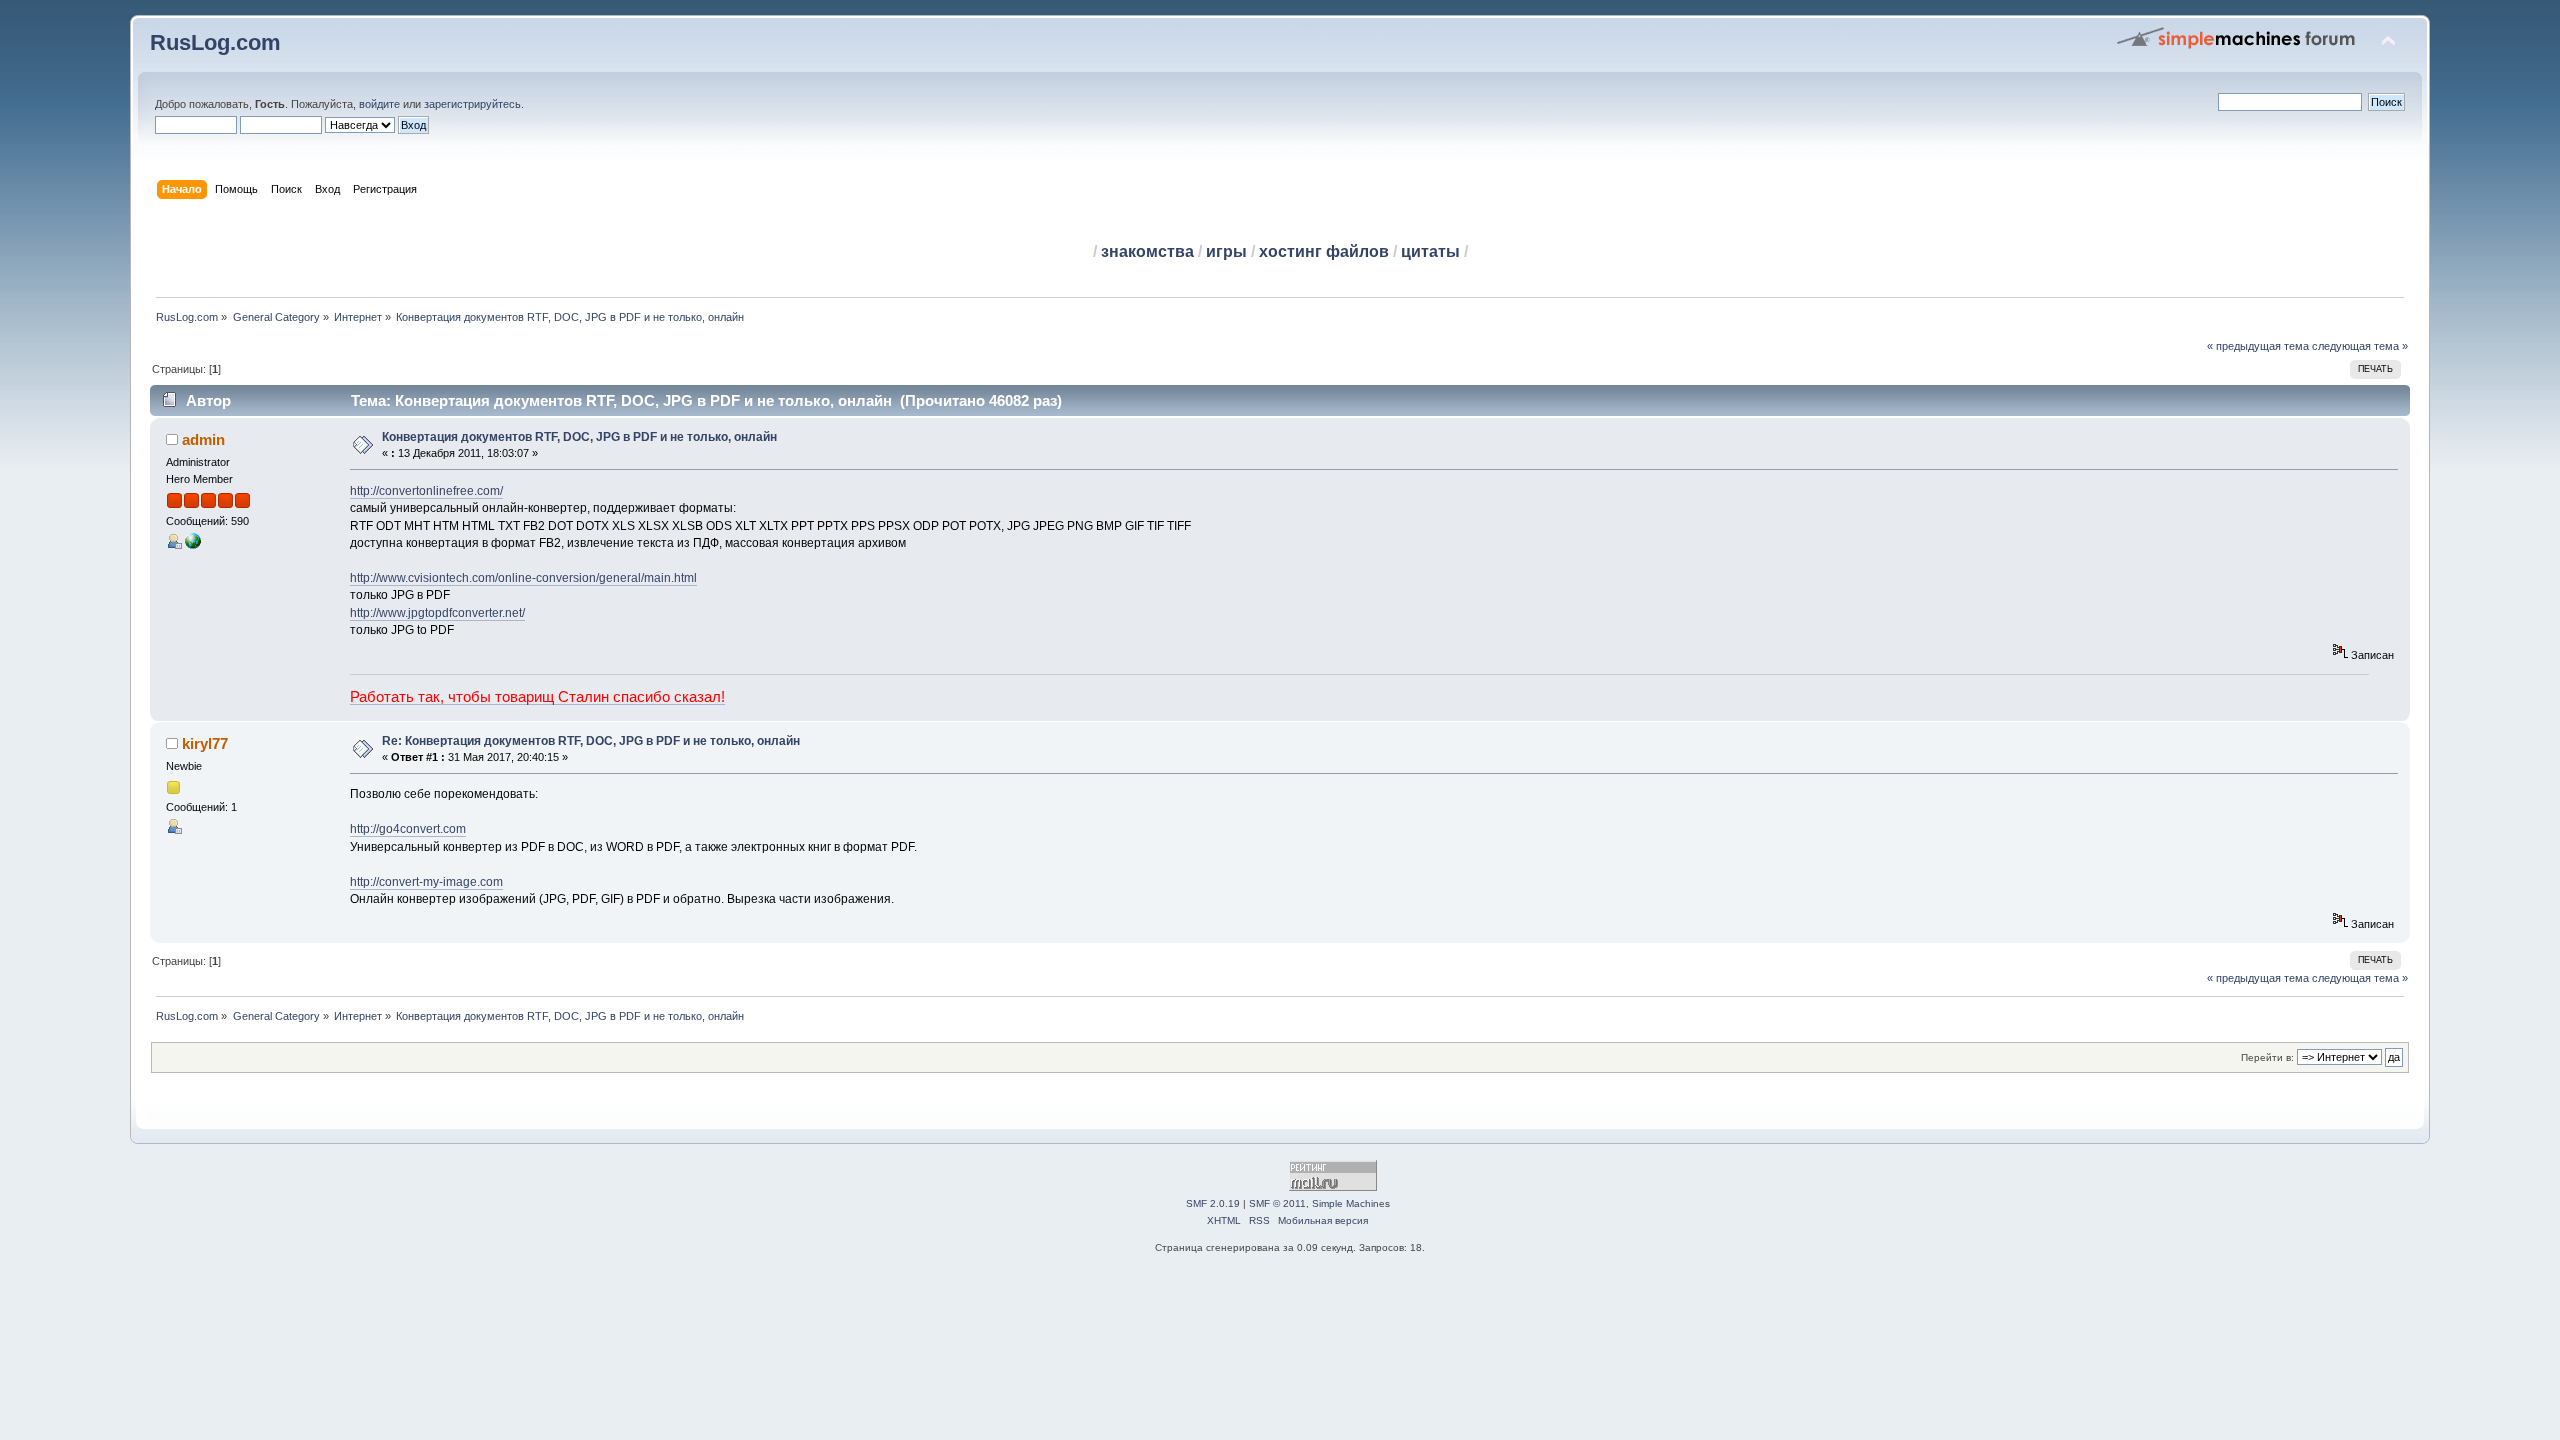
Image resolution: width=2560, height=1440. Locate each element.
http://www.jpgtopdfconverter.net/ (437, 613)
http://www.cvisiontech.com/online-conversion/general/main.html (523, 578)
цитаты (1430, 251)
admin (203, 439)
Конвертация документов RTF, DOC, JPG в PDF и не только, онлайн (579, 437)
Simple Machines (1351, 1203)
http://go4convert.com (408, 829)
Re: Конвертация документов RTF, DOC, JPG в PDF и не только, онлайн (591, 741)
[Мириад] (193, 545)
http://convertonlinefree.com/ (426, 491)
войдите (379, 104)
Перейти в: (2267, 1057)
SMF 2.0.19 (1213, 1203)
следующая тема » (2360, 346)
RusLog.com (215, 42)
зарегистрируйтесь (472, 104)
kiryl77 (205, 743)
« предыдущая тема (2258, 346)
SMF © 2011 (1277, 1203)
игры (1226, 251)
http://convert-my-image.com (426, 882)
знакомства (1147, 251)
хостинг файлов (1324, 251)
